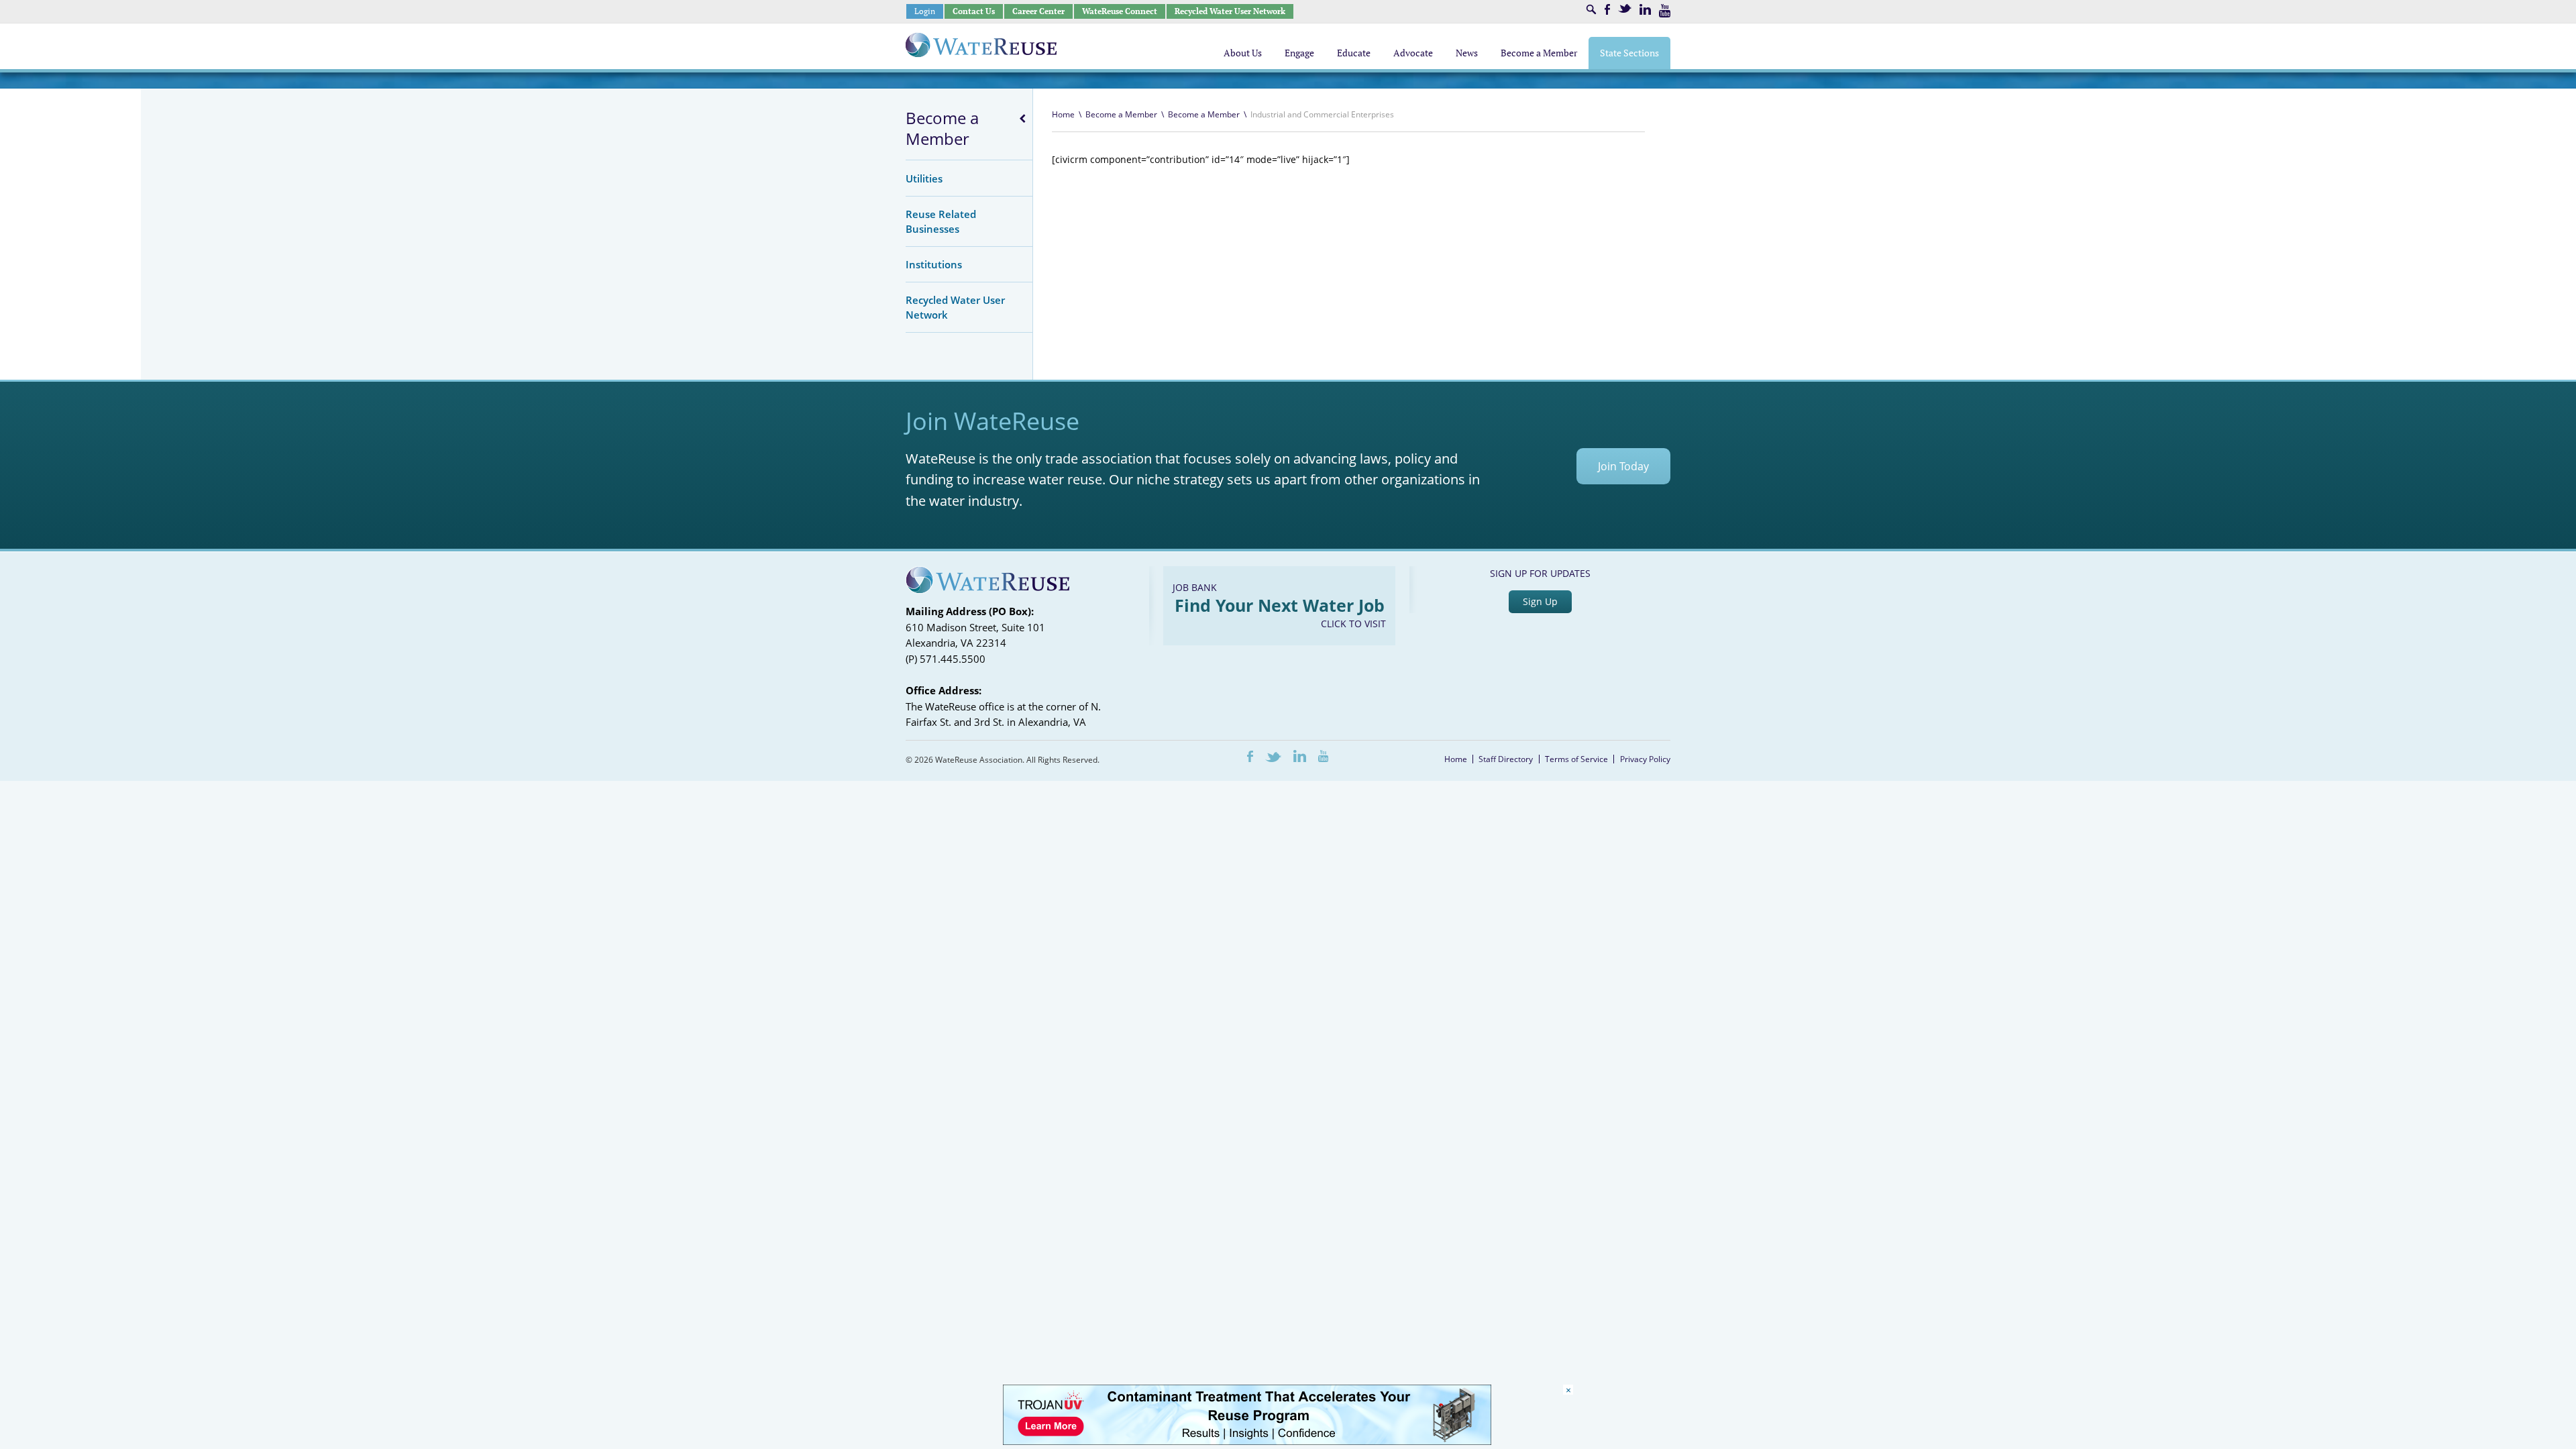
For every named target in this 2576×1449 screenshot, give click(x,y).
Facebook (1607, 9)
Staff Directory (1506, 759)
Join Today (1623, 466)
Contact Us (974, 11)
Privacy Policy (1645, 759)
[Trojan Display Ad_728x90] (1247, 1441)
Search (1591, 9)
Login (925, 11)
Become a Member (942, 128)
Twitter (1625, 8)
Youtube (1665, 11)
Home (1063, 114)
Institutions (934, 264)
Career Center (1038, 11)
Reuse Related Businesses (941, 221)
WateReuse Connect (1120, 11)
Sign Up (1540, 601)
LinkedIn (1645, 9)
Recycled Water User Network (1230, 11)
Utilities (924, 178)
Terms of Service (1576, 759)
